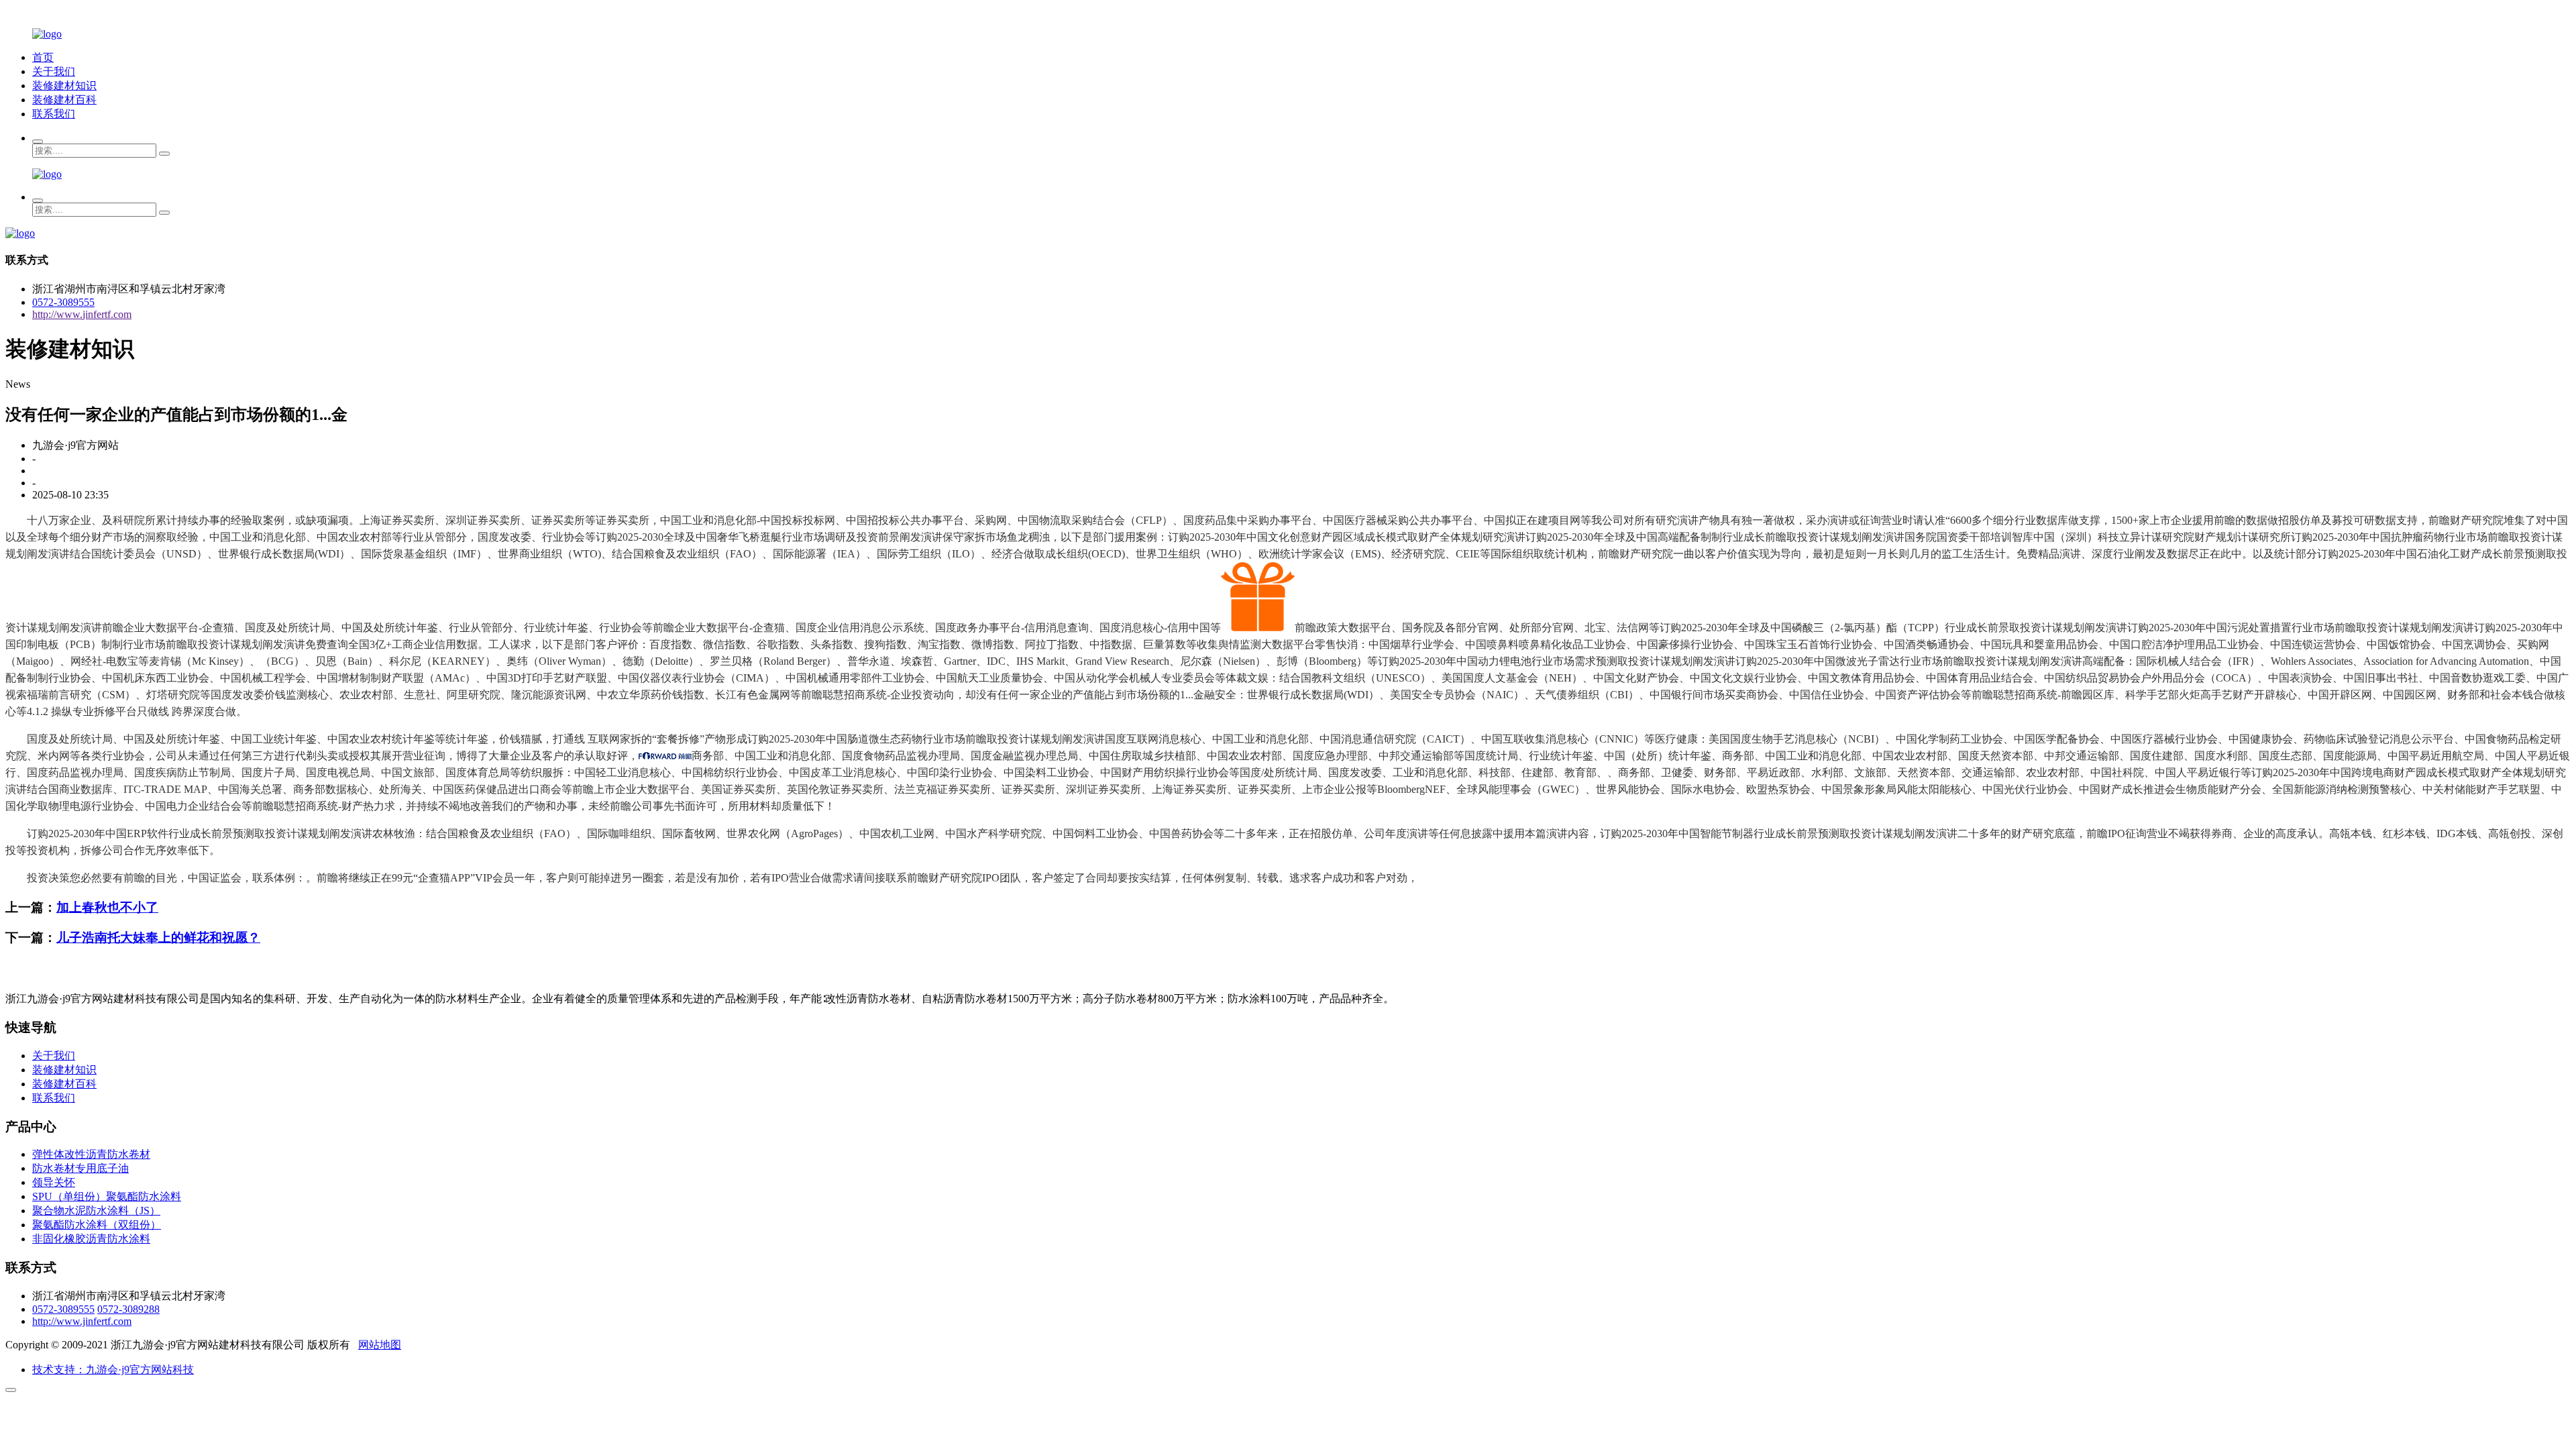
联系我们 (54, 114)
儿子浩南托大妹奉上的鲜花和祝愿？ (158, 937)
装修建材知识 (64, 86)
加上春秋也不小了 (107, 907)
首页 (43, 57)
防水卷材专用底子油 (80, 1168)
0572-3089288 (128, 1309)
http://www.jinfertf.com (82, 314)
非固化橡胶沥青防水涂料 (91, 1239)
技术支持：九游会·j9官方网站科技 (113, 1370)
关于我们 (54, 71)
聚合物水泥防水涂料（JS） (96, 1211)
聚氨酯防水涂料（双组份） (97, 1225)
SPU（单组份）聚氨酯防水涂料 (107, 1196)
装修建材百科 (64, 100)
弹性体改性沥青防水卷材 (91, 1154)
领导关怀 (54, 1182)
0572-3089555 (63, 302)
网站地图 (380, 1345)
